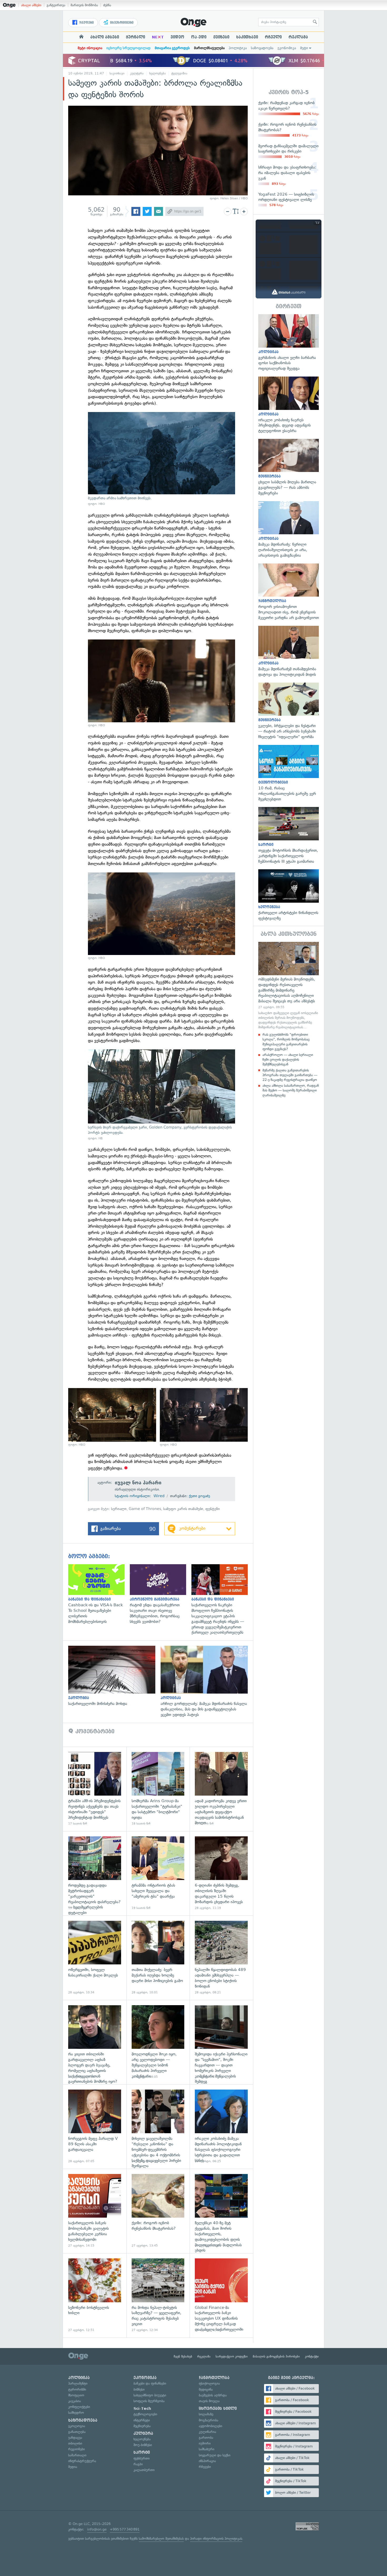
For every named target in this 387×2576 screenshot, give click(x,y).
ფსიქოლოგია (209, 2383)
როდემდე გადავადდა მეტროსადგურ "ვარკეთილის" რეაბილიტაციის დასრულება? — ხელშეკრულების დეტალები (95, 1873)
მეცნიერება (142, 2426)
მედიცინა (206, 2389)
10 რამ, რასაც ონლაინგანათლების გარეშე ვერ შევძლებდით (289, 773)
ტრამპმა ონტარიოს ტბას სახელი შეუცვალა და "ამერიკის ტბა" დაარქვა (158, 1873)
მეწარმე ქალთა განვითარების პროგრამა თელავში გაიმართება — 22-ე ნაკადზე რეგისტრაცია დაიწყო (290, 1075)
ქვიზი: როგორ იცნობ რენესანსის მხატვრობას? (158, 2211)
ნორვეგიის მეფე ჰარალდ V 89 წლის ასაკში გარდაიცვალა (95, 2127)
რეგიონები (76, 2449)
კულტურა (137, 73)
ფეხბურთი (142, 2458)
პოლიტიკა (238, 48)
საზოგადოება (262, 48)
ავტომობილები (210, 2426)
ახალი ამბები (31, 5)
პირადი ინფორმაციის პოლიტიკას (216, 2539)
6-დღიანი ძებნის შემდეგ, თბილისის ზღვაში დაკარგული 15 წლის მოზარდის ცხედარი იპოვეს (221, 1873)
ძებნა (107, 5)
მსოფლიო (76, 2395)
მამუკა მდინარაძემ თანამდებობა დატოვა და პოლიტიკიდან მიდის (289, 652)
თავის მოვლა (209, 2401)
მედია (73, 2467)
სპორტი (142, 2452)
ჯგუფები (86, 23)
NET (158, 37)
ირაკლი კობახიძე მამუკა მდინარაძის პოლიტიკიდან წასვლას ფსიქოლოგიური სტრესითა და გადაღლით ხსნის (221, 2127)
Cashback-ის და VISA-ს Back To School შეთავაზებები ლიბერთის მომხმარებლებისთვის (99, 1594)
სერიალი (119, 1509)
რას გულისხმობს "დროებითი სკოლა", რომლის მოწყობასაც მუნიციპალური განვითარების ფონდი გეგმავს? (286, 1042)
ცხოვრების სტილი (218, 2409)
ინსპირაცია (207, 2461)
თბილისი (75, 2443)
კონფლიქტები (79, 2407)
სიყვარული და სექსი (215, 2455)
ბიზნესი (139, 2389)
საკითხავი (247, 37)
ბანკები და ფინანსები (150, 2383)
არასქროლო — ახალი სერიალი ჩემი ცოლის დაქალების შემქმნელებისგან (288, 1060)
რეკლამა (298, 37)
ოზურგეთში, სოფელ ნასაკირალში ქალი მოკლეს (95, 1958)
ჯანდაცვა (75, 2438)
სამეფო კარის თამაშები (183, 1509)
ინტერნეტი (142, 2420)
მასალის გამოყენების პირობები (276, 2356)
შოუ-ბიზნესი (143, 2445)
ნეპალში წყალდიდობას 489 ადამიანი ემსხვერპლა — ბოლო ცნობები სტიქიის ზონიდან (221, 1958)
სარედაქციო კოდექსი (232, 2356)
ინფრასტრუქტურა (82, 2461)
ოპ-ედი (199, 37)
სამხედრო (76, 2413)
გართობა (206, 2438)
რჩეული (273, 37)
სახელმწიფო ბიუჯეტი (150, 2395)
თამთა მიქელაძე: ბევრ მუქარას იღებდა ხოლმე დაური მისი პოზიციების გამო (158, 1958)
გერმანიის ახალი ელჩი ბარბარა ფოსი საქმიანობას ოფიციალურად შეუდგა (289, 343)
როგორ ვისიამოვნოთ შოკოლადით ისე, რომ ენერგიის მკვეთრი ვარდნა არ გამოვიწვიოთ (289, 592)
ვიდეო (177, 37)
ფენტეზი (213, 1509)
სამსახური (207, 2449)
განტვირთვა (56, 5)
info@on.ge (97, 2529)
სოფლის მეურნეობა (149, 2401)
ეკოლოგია (77, 2426)
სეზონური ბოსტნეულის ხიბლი (95, 2295)
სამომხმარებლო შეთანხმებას (161, 2539)
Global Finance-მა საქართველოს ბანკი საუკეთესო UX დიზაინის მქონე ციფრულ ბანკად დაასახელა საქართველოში (221, 2295)
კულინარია (207, 2432)
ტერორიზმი (77, 2389)
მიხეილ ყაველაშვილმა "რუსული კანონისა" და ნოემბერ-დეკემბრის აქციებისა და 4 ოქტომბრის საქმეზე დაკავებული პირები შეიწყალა (158, 2127)
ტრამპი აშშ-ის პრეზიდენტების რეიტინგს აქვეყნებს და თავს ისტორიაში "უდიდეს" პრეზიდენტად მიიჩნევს (95, 1789)
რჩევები (205, 2467)
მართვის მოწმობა (84, 5)
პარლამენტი (78, 2383)
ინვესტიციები (121, 23)
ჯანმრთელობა (214, 2378)
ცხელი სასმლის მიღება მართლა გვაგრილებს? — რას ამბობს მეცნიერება (289, 467)
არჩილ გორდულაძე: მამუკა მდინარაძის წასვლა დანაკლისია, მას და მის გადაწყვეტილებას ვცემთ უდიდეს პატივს (207, 1681)
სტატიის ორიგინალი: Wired (140, 1496)
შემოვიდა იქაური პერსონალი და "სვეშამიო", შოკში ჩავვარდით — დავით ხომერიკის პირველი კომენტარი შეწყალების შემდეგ (221, 2042)
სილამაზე (206, 2414)
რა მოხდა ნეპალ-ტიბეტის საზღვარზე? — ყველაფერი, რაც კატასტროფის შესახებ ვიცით (158, 2295)
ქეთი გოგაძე (199, 1496)
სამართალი (77, 2455)
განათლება (77, 2432)
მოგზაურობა (209, 2420)
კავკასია (75, 2401)
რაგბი (138, 2464)
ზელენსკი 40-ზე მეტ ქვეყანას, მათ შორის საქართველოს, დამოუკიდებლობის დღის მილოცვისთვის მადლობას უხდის (221, 2211)
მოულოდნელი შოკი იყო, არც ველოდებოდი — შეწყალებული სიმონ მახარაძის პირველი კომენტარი (158, 2042)
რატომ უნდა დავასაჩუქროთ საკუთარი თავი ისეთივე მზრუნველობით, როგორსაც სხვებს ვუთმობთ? (161, 1594)
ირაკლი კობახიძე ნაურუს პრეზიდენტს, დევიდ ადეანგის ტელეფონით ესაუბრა (289, 405)
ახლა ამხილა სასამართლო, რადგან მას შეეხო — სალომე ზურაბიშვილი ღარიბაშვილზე (291, 1090)
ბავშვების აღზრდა (213, 2395)
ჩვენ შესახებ (183, 2356)
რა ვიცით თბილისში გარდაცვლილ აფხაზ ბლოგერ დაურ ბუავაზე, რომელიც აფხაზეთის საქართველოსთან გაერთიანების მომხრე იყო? (95, 2042)
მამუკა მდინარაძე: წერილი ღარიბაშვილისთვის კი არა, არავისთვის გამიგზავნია (289, 530)
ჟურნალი (135, 37)
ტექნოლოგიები (145, 2414)
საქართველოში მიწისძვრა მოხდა (114, 1676)
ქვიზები (221, 37)
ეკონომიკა (287, 48)
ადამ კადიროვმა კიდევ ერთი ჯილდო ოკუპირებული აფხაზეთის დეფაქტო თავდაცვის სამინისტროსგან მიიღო (221, 1789)
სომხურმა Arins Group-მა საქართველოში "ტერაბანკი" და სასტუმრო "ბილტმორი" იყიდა (158, 1789)
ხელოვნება (158, 73)
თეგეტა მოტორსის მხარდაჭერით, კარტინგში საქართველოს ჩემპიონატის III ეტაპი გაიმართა (289, 835)
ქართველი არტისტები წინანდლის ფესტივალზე (289, 895)
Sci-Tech (142, 2409)
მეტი (304, 48)
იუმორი (205, 2443)
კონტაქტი (312, 2356)
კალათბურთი (144, 2470)
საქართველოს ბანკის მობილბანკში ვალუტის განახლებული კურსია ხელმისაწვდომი (95, 2211)
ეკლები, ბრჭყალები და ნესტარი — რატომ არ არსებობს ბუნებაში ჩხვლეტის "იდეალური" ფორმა (289, 711)
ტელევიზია (179, 73)
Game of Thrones (145, 1509)
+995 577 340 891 (125, 2529)
